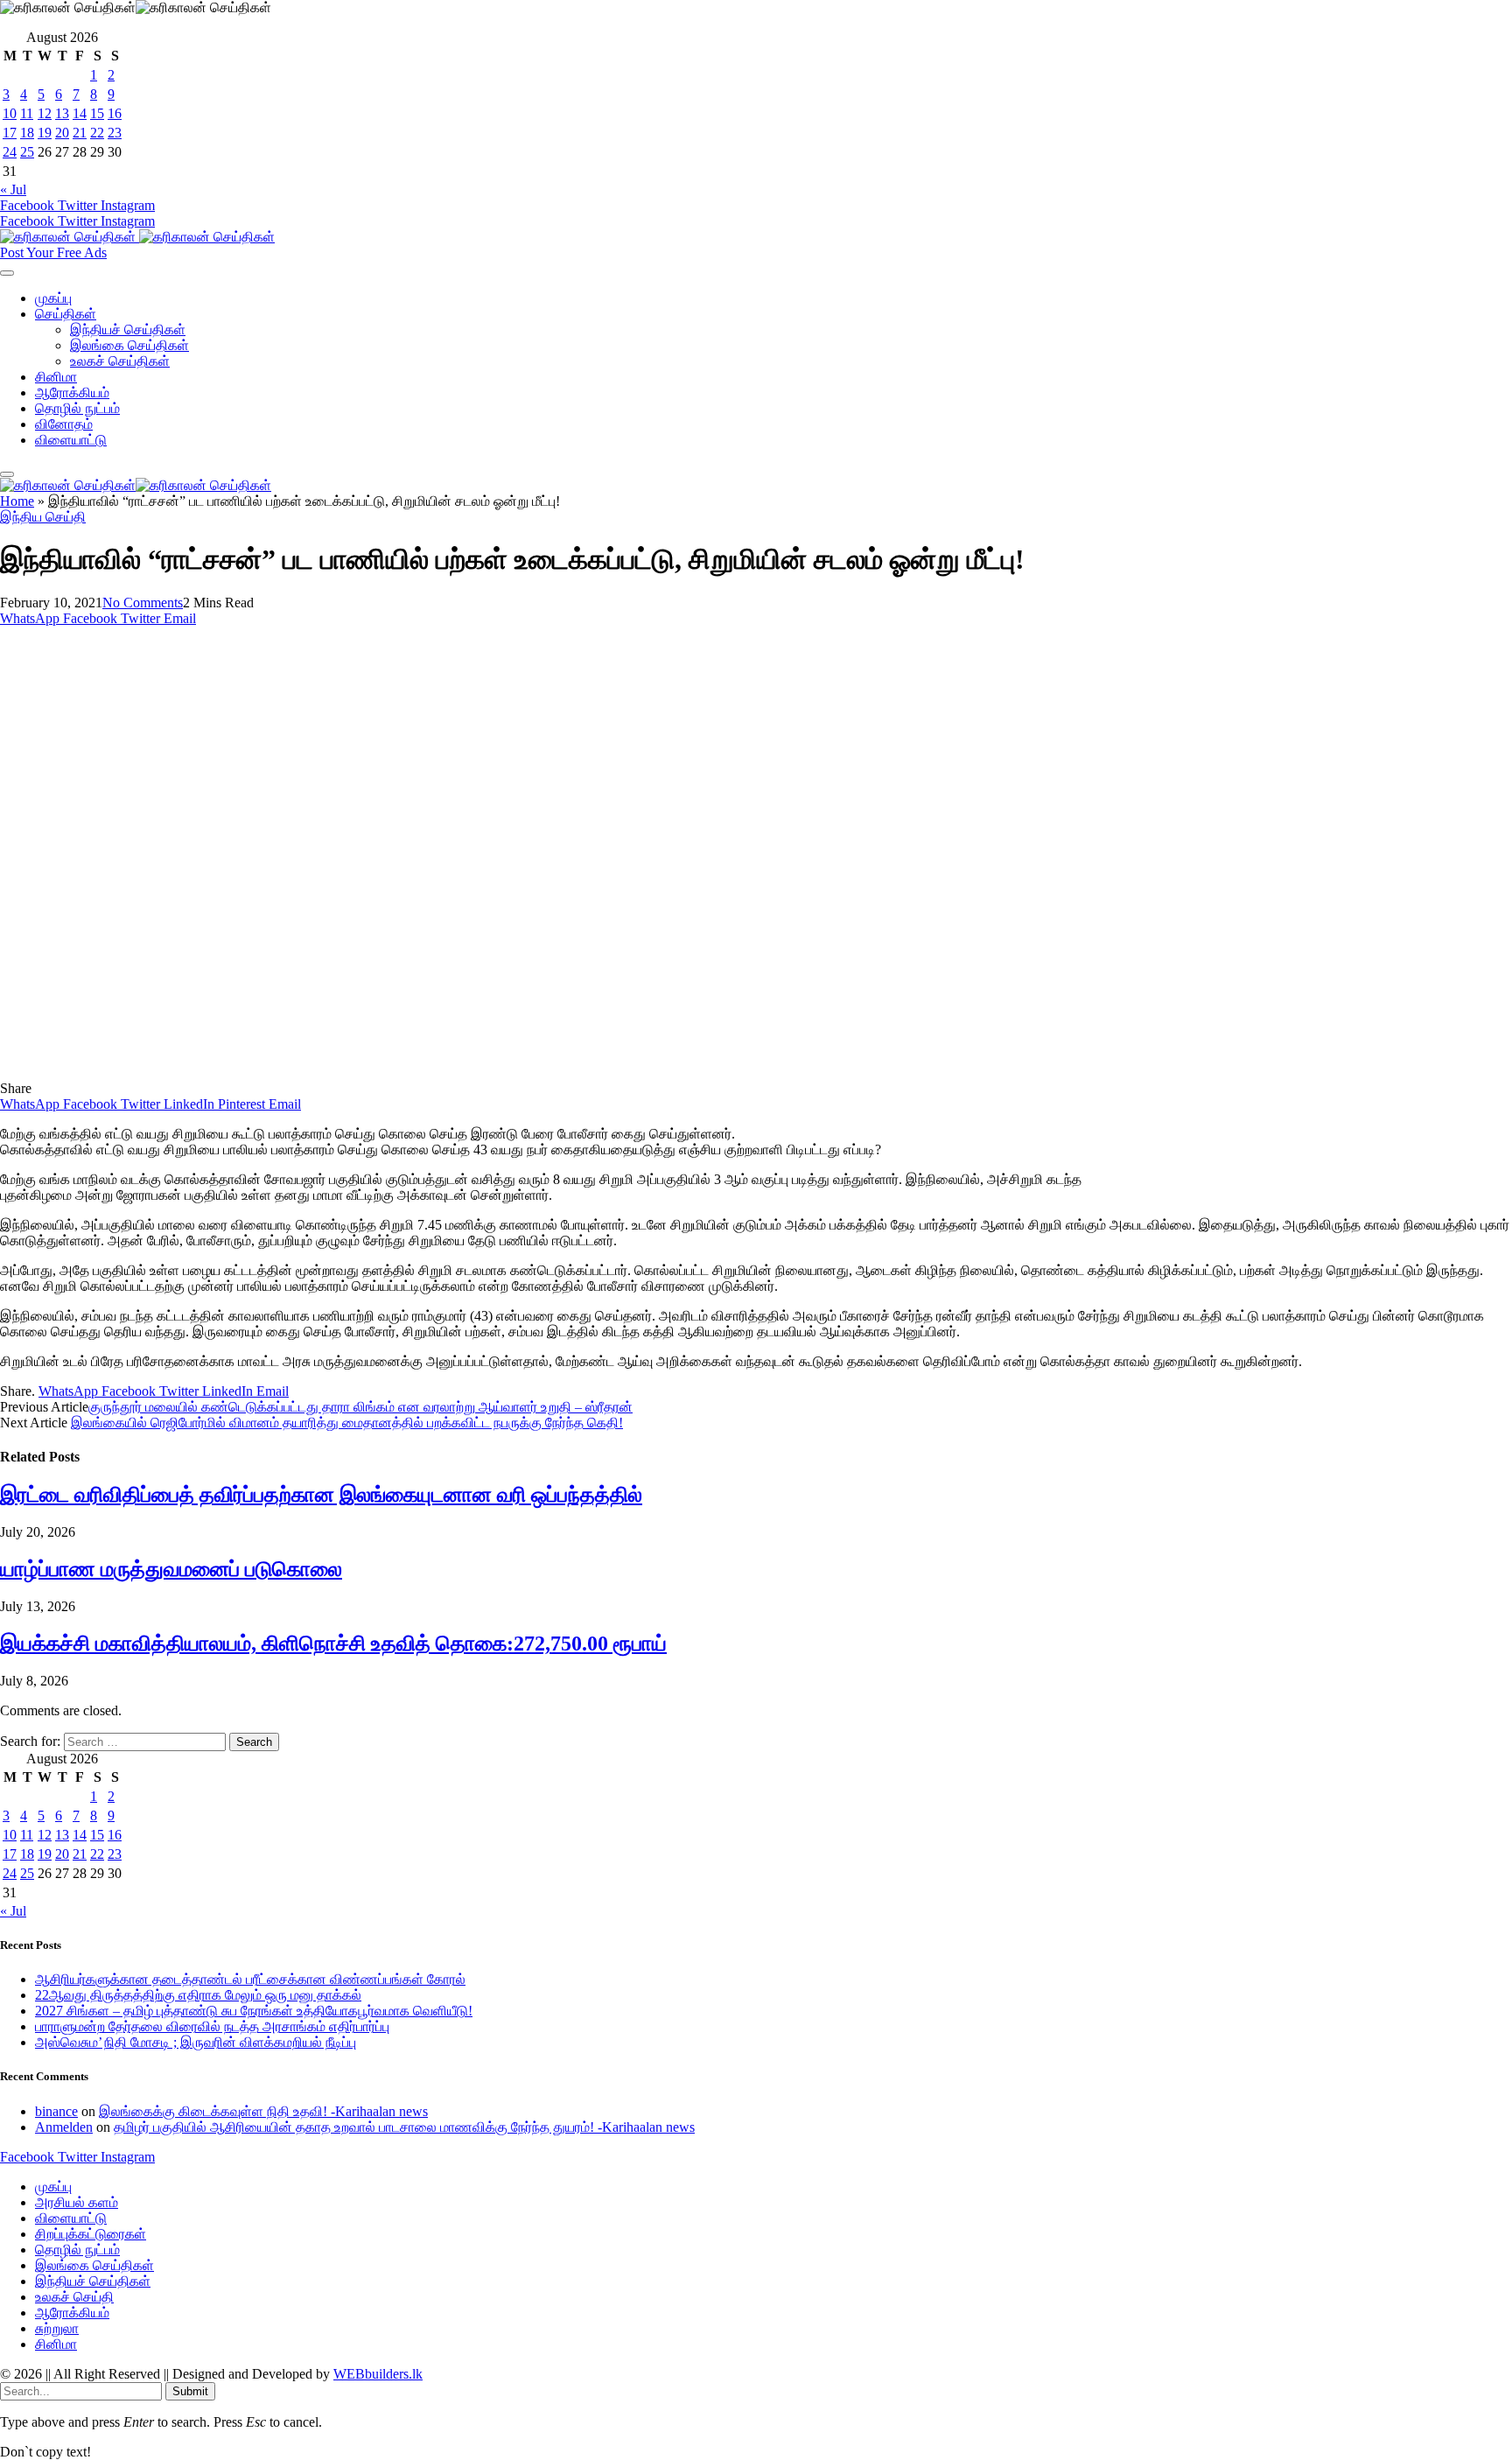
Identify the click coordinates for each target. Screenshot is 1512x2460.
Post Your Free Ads (53, 252)
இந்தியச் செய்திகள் (128, 329)
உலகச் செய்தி (74, 2297)
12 (45, 113)
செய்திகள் (66, 314)
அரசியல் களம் (77, 2202)
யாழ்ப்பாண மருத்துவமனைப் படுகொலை (171, 1569)
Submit (190, 2391)
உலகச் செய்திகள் (120, 361)
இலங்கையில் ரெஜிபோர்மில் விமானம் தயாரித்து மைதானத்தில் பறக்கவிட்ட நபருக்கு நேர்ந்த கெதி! (347, 1423)
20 (62, 133)
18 (27, 133)
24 (10, 152)
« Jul (13, 189)
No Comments (143, 603)
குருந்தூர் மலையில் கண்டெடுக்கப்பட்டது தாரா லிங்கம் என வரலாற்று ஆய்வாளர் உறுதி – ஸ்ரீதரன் (360, 1407)
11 (27, 113)
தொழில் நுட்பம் (77, 408)
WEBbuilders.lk (378, 2374)
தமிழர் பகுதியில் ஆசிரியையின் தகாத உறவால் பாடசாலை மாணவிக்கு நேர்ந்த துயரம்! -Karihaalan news (404, 2127)
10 (10, 113)
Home (17, 501)
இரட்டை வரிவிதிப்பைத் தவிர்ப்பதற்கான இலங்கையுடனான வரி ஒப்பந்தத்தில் (321, 1495)
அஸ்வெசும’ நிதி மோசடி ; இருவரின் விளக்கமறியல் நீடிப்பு (196, 2042)
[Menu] (7, 273)
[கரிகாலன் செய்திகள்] (137, 237)
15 (97, 113)
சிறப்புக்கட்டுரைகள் (91, 2234)
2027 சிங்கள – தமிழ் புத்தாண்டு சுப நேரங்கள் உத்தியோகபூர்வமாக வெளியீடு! (254, 2011)
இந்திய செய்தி (43, 517)
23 (115, 133)
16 (115, 113)
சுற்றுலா (57, 2328)
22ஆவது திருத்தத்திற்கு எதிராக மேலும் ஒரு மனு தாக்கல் (198, 1995)
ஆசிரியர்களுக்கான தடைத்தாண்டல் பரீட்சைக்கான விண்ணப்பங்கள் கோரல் (250, 1979)
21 (80, 133)
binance (56, 2111)
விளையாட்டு (71, 440)
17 (10, 133)
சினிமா (56, 377)
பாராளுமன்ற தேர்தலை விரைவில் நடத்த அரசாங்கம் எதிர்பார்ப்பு (212, 2026)
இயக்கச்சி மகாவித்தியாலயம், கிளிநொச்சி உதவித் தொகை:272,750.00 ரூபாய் (333, 1644)
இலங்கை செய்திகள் (129, 345)
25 (27, 152)
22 (97, 133)
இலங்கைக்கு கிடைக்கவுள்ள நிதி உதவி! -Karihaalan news (263, 2111)
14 (80, 113)
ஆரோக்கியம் (72, 392)
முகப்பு (53, 298)
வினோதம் (64, 424)
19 (45, 133)
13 (62, 113)
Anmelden (64, 2127)
